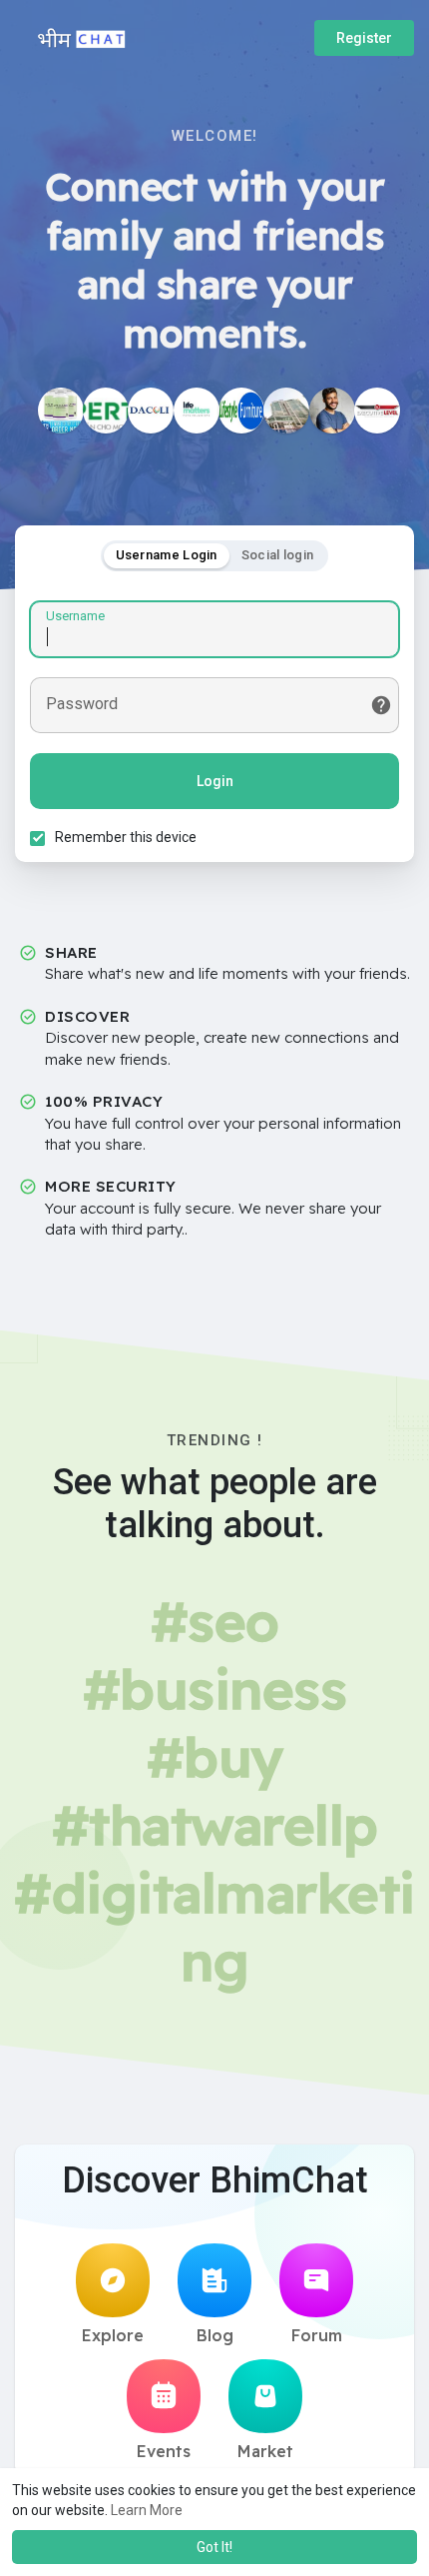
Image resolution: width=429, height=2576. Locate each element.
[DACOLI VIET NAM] (151, 411)
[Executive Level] (377, 411)
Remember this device (126, 837)
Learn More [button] (147, 2510)
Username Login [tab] (167, 555)
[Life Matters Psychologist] (197, 411)
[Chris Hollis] (332, 411)
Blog (215, 2335)
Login (215, 781)
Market (265, 2451)
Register (364, 38)
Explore (113, 2335)
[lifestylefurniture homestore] (241, 411)
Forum (317, 2335)
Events (164, 2451)
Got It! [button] (214, 2547)
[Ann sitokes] (286, 411)
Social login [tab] (278, 555)
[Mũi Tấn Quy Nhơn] (106, 411)
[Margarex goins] (61, 411)
